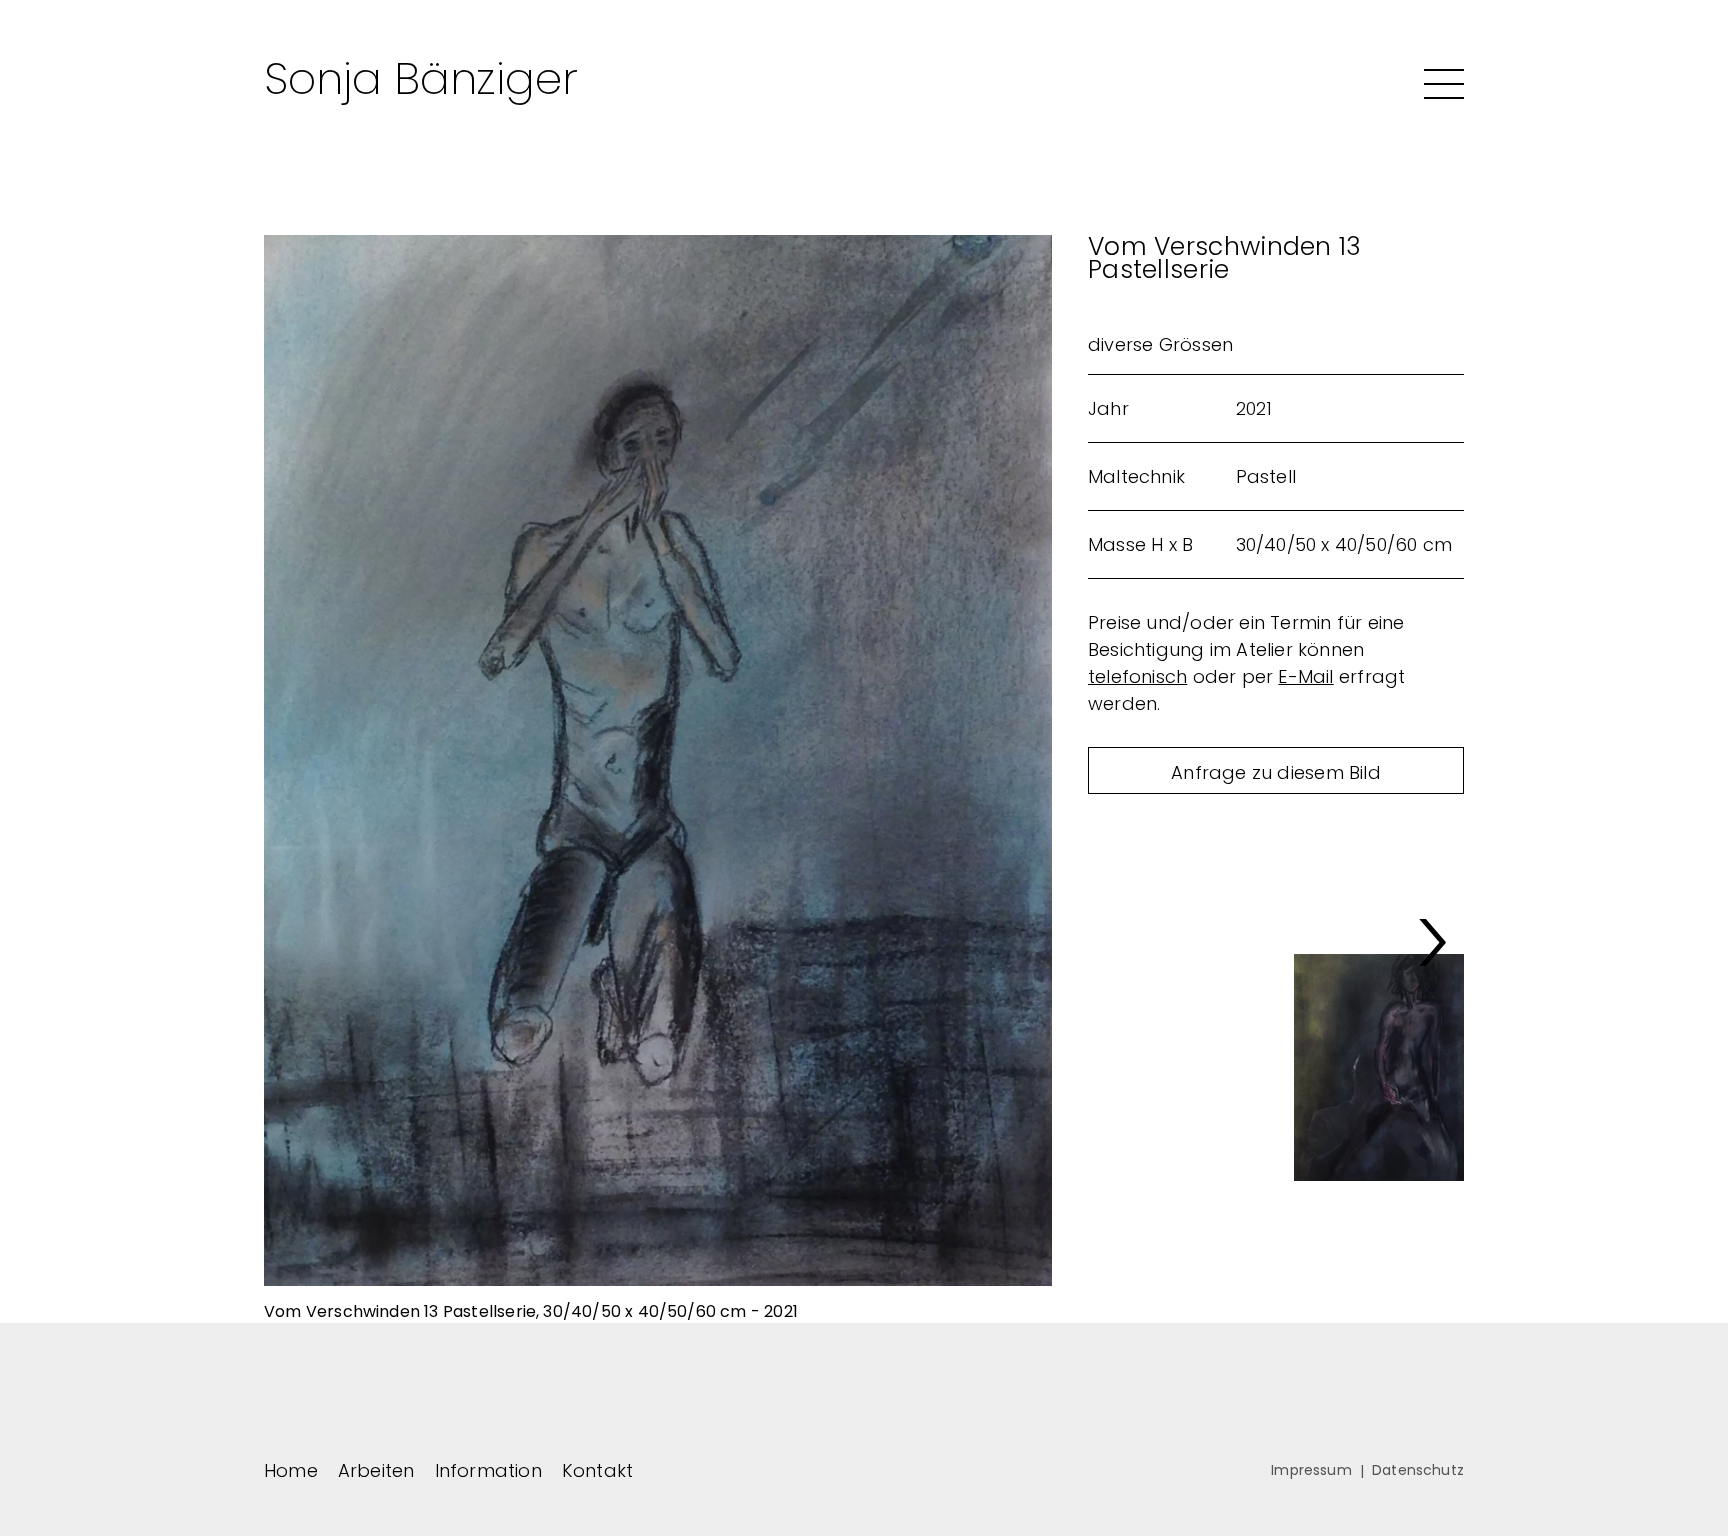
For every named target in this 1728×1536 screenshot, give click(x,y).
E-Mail (1305, 676)
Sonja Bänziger (421, 78)
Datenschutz (1418, 1470)
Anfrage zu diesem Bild (1276, 772)
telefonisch (1137, 676)
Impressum (1311, 1470)
